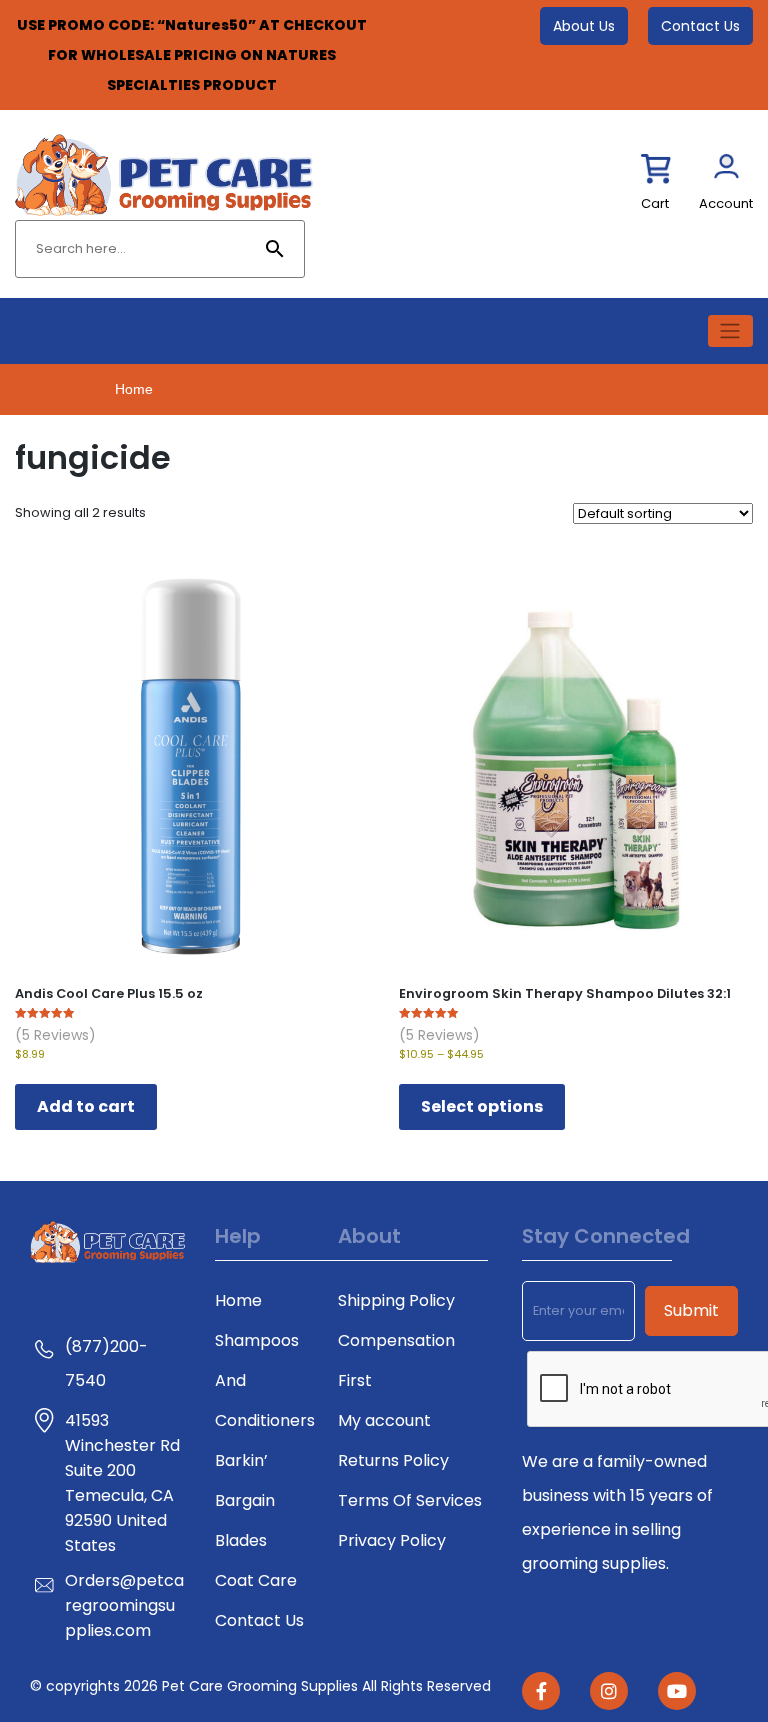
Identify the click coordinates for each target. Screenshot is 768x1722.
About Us (584, 26)
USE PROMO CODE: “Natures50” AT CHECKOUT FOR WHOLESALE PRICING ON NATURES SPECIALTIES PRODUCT (192, 55)
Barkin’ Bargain (245, 1480)
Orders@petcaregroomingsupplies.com (124, 1605)
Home (134, 389)
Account (726, 203)
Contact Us (700, 26)
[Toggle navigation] (730, 331)
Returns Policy (393, 1460)
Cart (655, 203)
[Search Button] (275, 249)
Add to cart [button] (86, 1106)
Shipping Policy (396, 1300)
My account (384, 1420)
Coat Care (256, 1580)
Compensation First (396, 1360)
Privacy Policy (392, 1540)
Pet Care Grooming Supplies (262, 1686)
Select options (482, 1106)
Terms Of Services (410, 1500)
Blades (241, 1540)
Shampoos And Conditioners (265, 1380)
